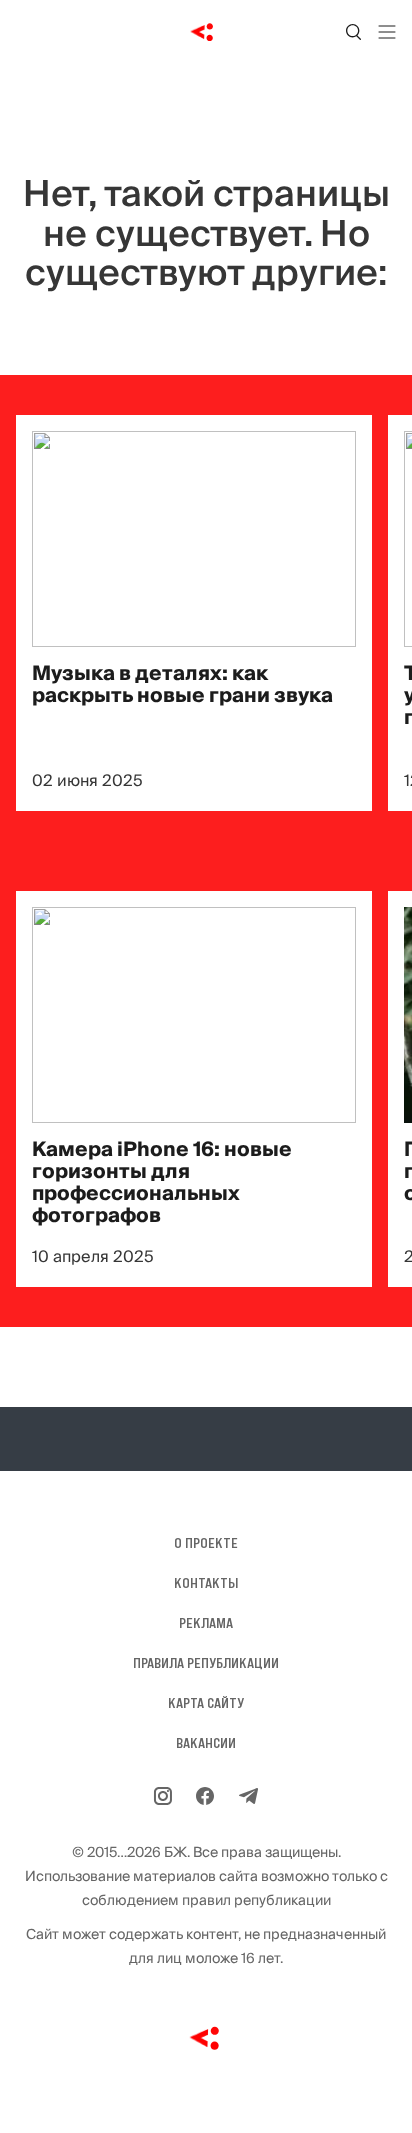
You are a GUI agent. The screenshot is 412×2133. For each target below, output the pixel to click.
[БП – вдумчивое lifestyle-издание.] (206, 32)
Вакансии (206, 1743)
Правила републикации (206, 1663)
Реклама (206, 1623)
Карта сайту (206, 1703)
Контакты (206, 1583)
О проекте (206, 1543)
